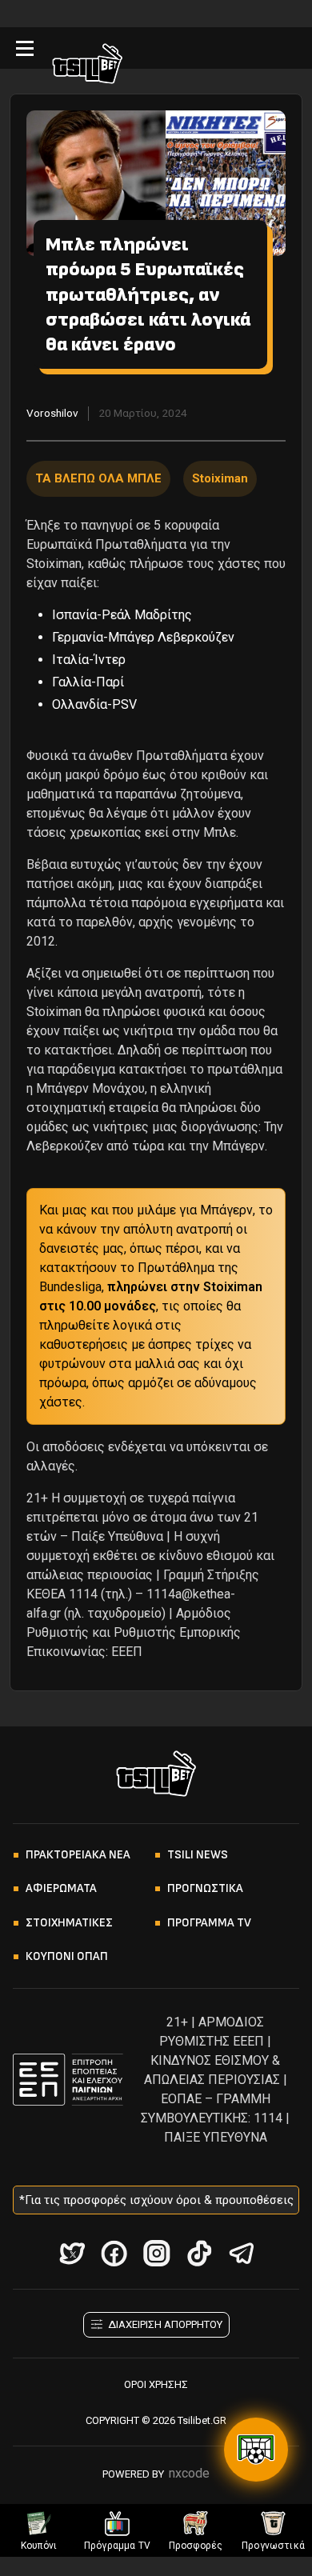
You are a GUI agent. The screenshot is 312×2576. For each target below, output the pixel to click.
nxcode (189, 2473)
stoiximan (220, 478)
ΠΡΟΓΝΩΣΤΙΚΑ (205, 1888)
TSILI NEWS (198, 1855)
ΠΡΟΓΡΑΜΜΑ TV (209, 1923)
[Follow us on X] (72, 2253)
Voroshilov (52, 413)
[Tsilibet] (87, 66)
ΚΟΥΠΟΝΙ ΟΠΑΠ (67, 1956)
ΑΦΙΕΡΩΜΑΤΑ (61, 1888)
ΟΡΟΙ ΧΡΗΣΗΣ (156, 2384)
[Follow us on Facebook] (114, 2253)
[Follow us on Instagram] (156, 2253)
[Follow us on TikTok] (199, 2253)
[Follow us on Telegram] (241, 2253)
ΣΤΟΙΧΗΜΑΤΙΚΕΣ (69, 1923)
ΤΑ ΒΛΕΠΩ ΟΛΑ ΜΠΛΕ (98, 478)
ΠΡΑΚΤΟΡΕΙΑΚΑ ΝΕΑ (78, 1855)
